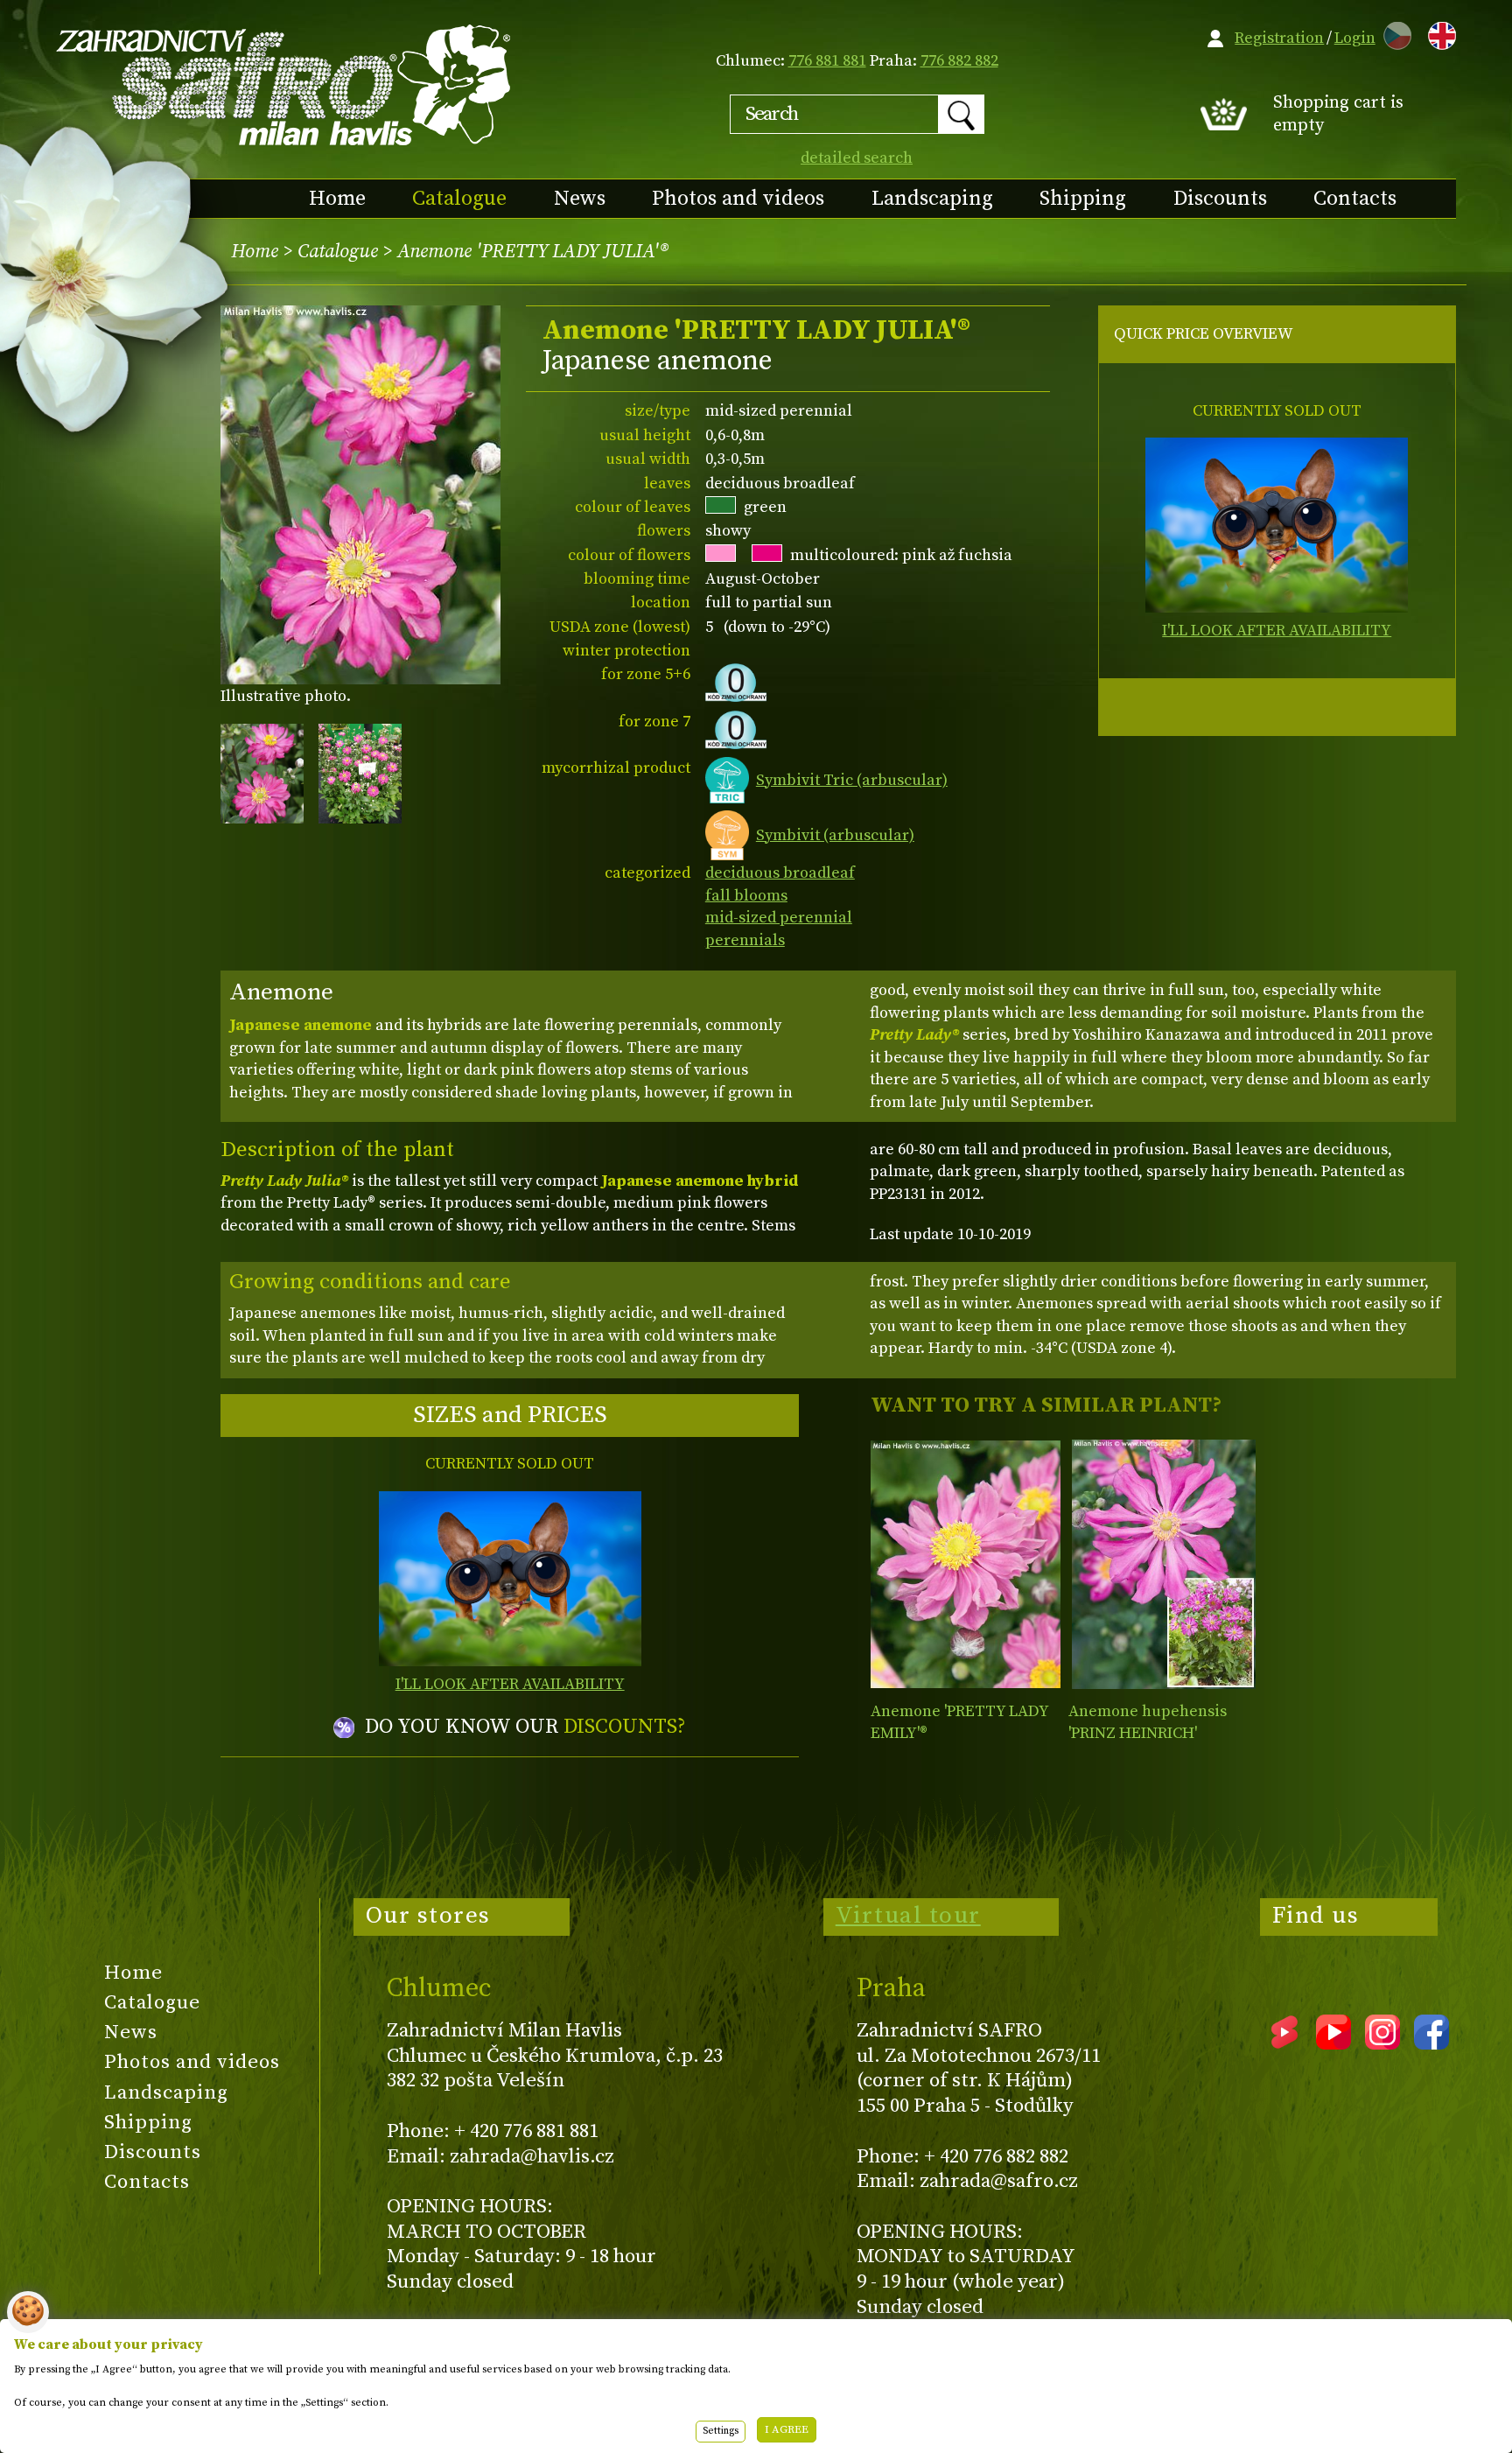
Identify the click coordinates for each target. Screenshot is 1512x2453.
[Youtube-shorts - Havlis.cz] (1284, 2043)
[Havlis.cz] (284, 84)
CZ (1393, 33)
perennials (745, 940)
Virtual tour (908, 1916)
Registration (1279, 38)
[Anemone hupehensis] (1163, 1564)
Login (1355, 38)
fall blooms (746, 896)
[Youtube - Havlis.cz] (1333, 2043)
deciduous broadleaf (780, 873)
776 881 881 (827, 61)
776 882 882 (959, 61)
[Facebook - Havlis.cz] (1431, 2043)
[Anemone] (966, 1564)
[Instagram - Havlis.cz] (1382, 2043)
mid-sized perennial (779, 918)
